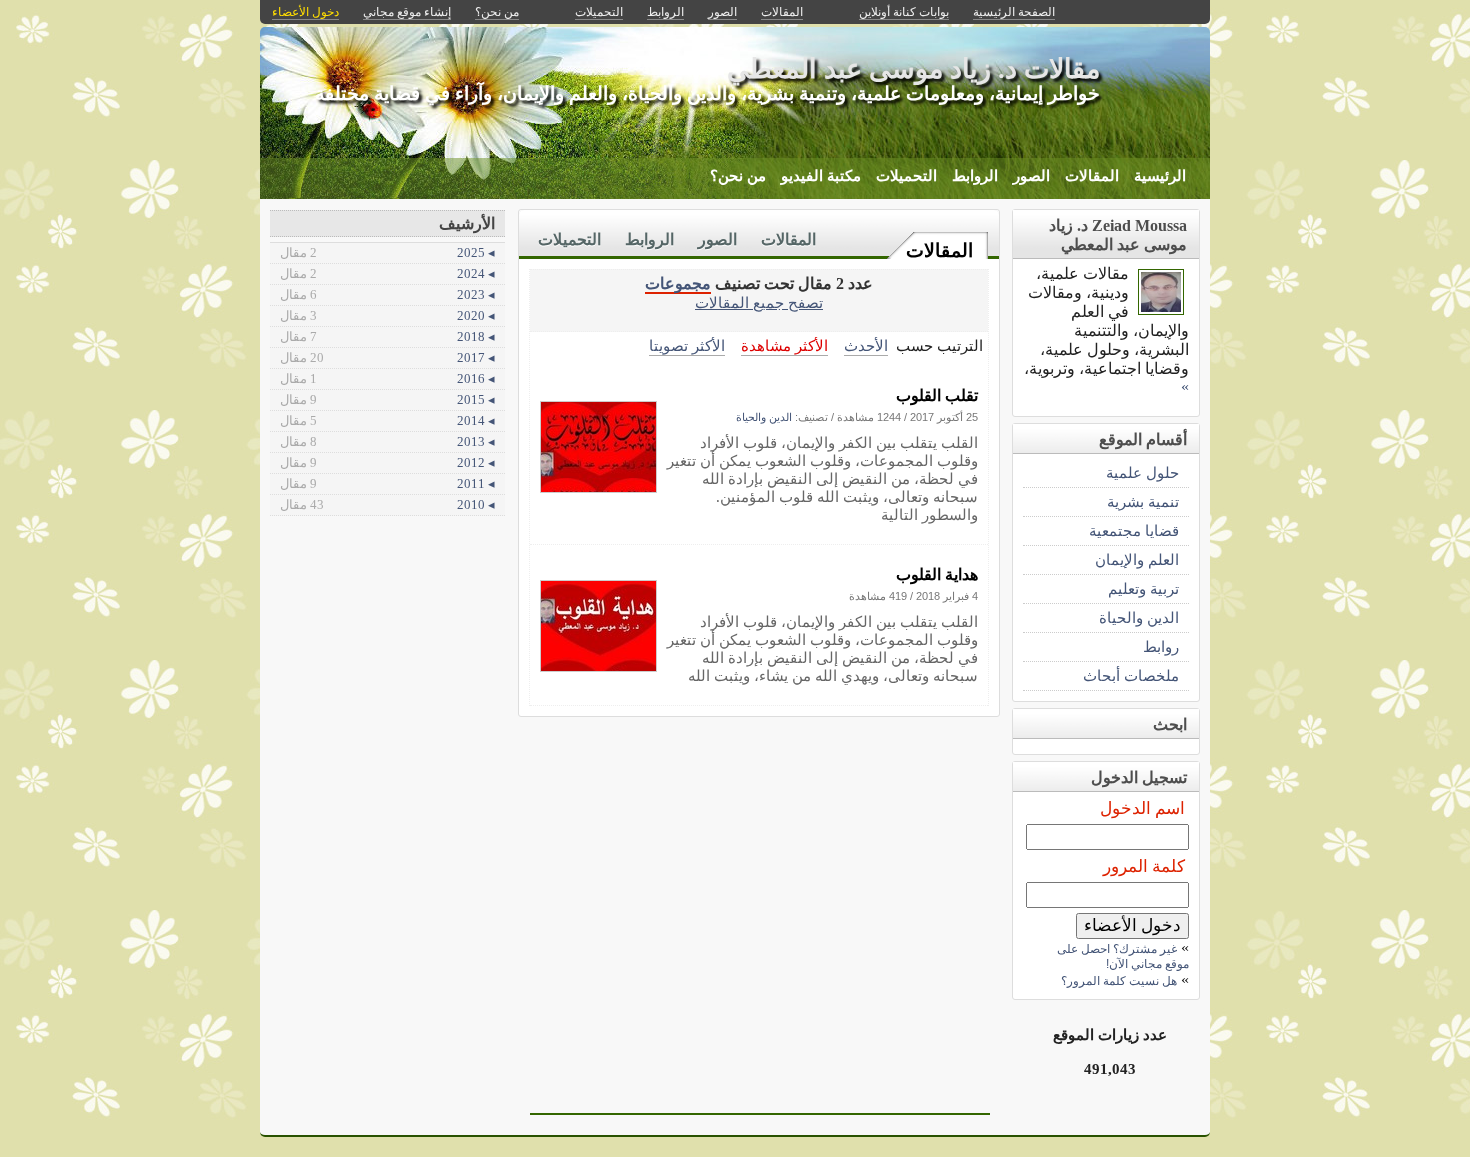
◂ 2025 (387, 252)
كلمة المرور (1144, 866)
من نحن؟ (738, 176)
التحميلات (906, 176)
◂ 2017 (387, 357)
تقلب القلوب (937, 395)
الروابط (975, 176)
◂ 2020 (387, 315)
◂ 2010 (387, 504)
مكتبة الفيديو (821, 176)
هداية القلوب (937, 574)
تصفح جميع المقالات (759, 302)
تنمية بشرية (1143, 501)
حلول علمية (1142, 472)
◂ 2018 (387, 336)
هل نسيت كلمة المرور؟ (1119, 981)
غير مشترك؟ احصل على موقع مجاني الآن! (1123, 956)
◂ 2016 (387, 378)
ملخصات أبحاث (1131, 675)
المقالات (1092, 176)
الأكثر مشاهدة (784, 345)
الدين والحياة (764, 417)
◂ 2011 (387, 483)
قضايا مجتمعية (1134, 530)
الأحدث (866, 345)
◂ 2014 (387, 420)
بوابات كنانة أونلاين (904, 12)
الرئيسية (1160, 176)
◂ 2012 (387, 462)
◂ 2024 (387, 273)
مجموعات (678, 283)
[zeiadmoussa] (1161, 309)
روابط (1161, 646)
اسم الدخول (1142, 808)
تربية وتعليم (1143, 588)
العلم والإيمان (1137, 559)
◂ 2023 (387, 294)
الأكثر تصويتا (687, 345)
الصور (1031, 176)
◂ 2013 (387, 441)
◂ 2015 (387, 399)
